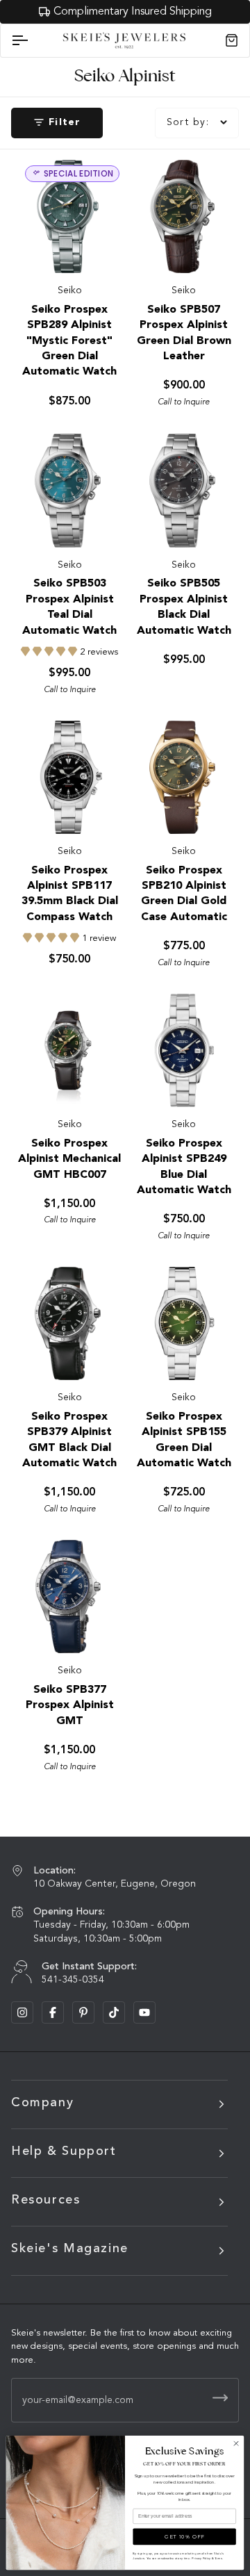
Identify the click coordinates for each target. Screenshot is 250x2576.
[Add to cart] (214, 248)
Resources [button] (46, 2200)
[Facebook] (53, 2012)
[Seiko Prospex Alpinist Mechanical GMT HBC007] (68, 1051)
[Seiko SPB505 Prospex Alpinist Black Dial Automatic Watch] (183, 491)
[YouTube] (144, 2012)
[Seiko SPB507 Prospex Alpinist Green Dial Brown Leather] (183, 217)
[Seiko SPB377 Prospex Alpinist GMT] (68, 1597)
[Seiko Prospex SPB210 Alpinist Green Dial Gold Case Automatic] (183, 778)
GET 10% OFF (184, 2536)
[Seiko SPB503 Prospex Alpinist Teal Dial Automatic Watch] (68, 491)
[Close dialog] (236, 2444)
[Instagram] (22, 2012)
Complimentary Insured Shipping (133, 12)
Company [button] (42, 2103)
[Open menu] (32, 41)
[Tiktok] (114, 2012)
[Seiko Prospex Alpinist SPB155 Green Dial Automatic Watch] (183, 1324)
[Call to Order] (100, 248)
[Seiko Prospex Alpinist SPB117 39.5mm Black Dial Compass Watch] (68, 778)
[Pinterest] (83, 2012)
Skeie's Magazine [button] (70, 2249)
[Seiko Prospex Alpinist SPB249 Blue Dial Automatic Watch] (183, 1051)
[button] (50, 652)
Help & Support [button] (64, 2151)
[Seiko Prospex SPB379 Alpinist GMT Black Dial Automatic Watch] (68, 1324)
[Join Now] (220, 2398)
